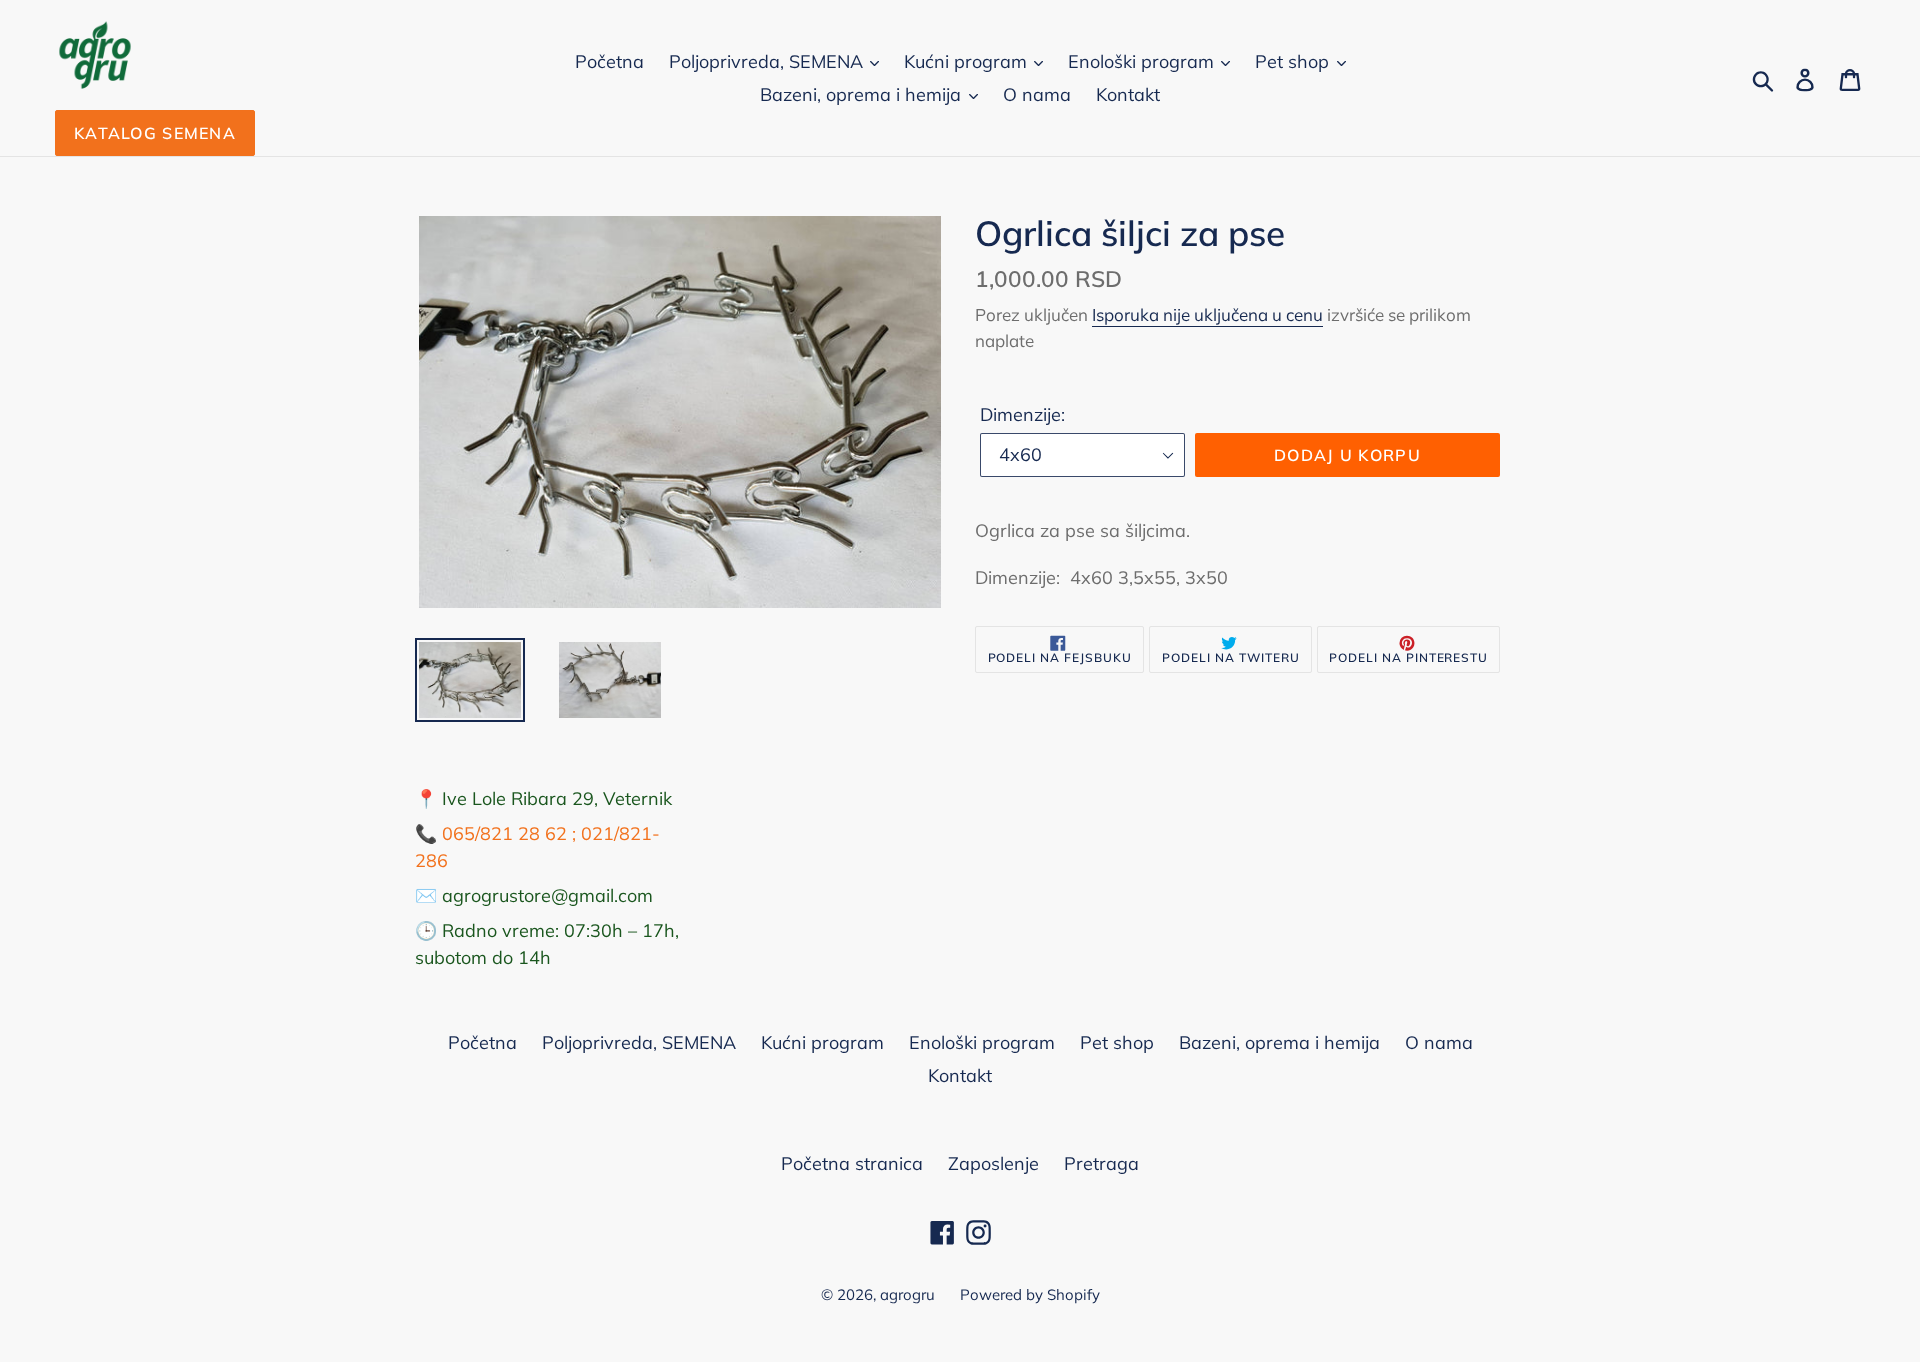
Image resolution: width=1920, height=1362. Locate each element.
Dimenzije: (1022, 414)
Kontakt (1128, 94)
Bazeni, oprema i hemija (863, 94)
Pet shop (1294, 61)
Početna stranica (852, 1163)
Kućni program (968, 61)
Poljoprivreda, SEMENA (768, 61)
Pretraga (1101, 1163)
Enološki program (1143, 61)
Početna (609, 61)
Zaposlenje (993, 1163)
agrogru (907, 1294)
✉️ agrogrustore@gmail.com (534, 895)
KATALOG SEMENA (155, 133)
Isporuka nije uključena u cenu (1207, 314)
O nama (1037, 94)
